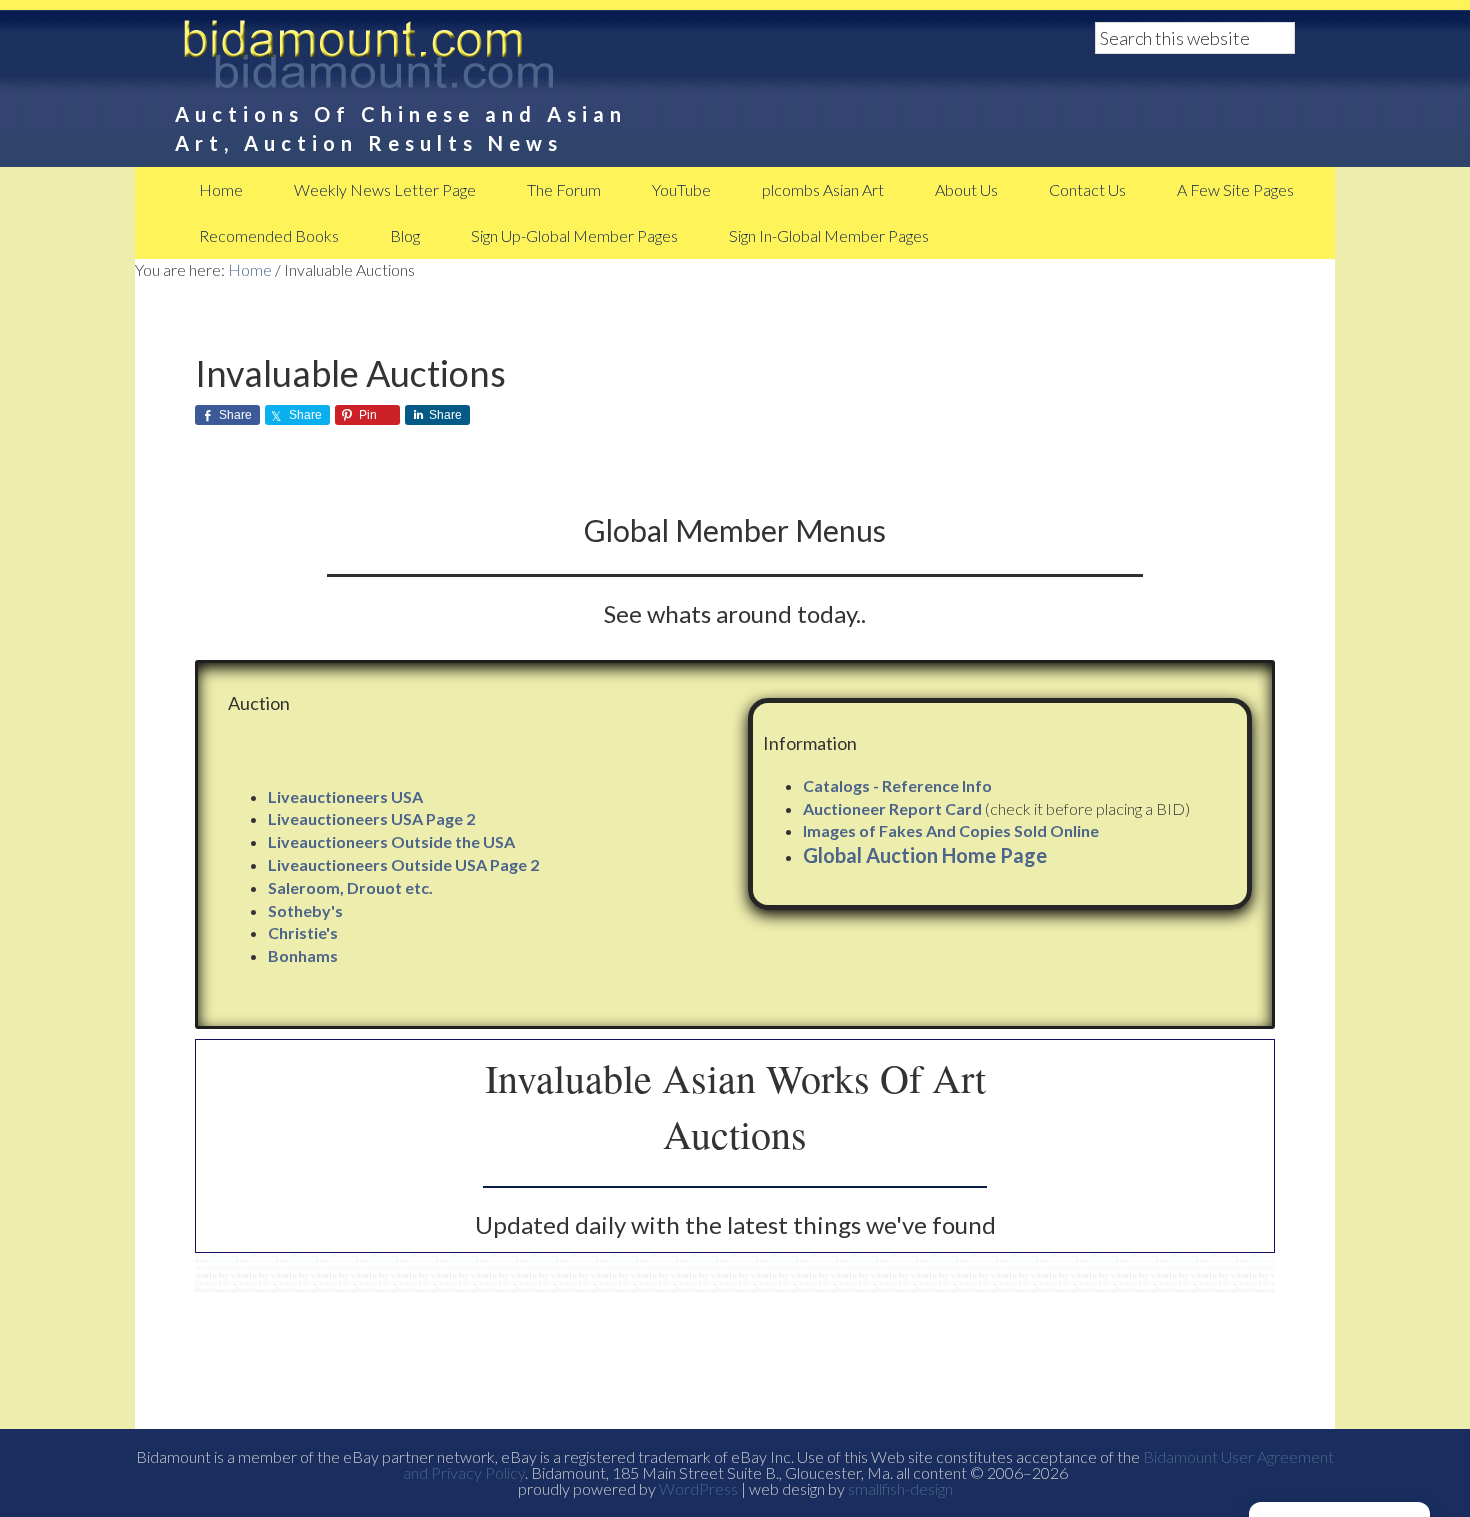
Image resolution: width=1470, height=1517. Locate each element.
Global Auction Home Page (925, 855)
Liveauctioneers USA (345, 796)
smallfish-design (900, 1488)
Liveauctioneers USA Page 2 (371, 818)
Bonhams (303, 955)
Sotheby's (305, 910)
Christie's (303, 932)
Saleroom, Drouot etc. (350, 887)
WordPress (698, 1488)
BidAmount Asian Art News (435, 60)
